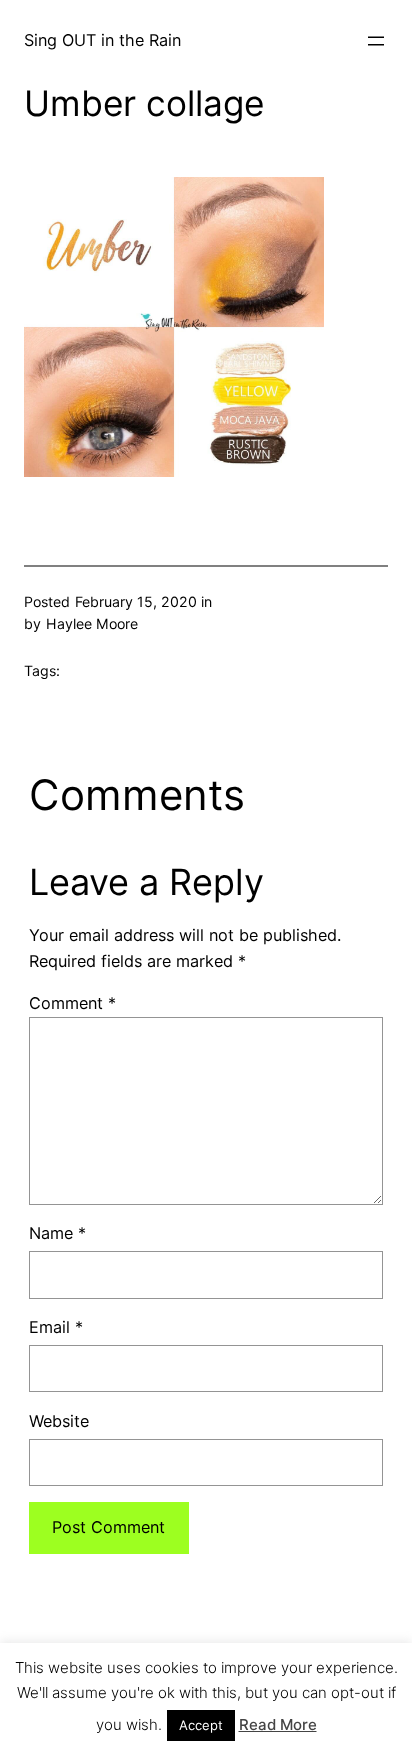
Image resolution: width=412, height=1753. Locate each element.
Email (56, 1327)
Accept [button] (201, 1725)
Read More (278, 1724)
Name (57, 1233)
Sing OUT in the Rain (102, 40)
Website (59, 1421)
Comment (72, 1003)
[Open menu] (376, 41)
